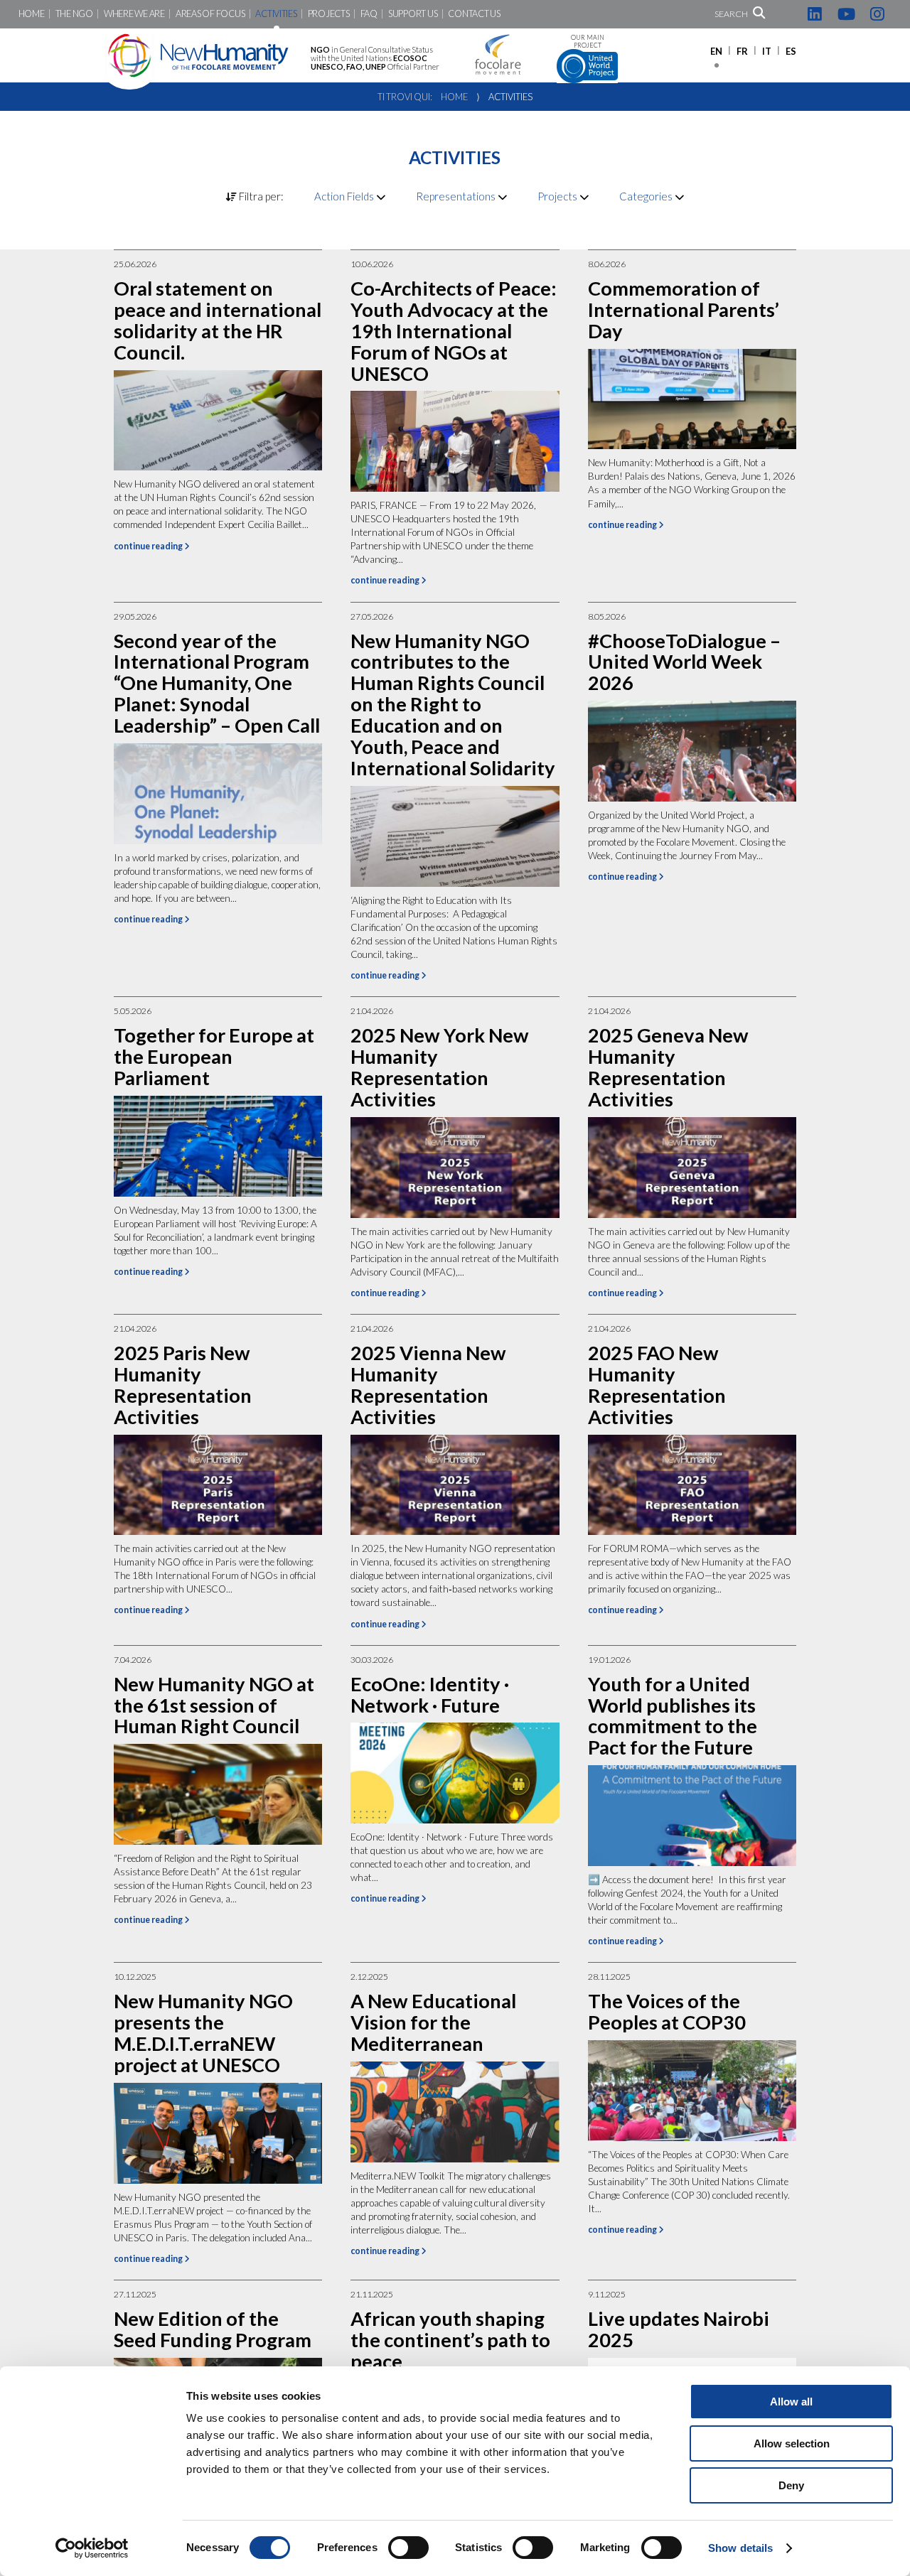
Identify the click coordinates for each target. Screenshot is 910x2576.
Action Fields (345, 196)
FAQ (369, 14)
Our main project (588, 42)
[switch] (408, 2548)
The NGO (74, 14)
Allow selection (792, 2443)
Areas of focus (210, 14)
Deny (791, 2485)
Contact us (474, 14)
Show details (740, 2548)
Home (32, 14)
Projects (329, 14)
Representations (457, 196)
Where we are (134, 14)
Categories (647, 196)
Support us (413, 14)
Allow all (791, 2402)
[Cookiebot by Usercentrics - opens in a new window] (92, 2548)
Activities (276, 14)
